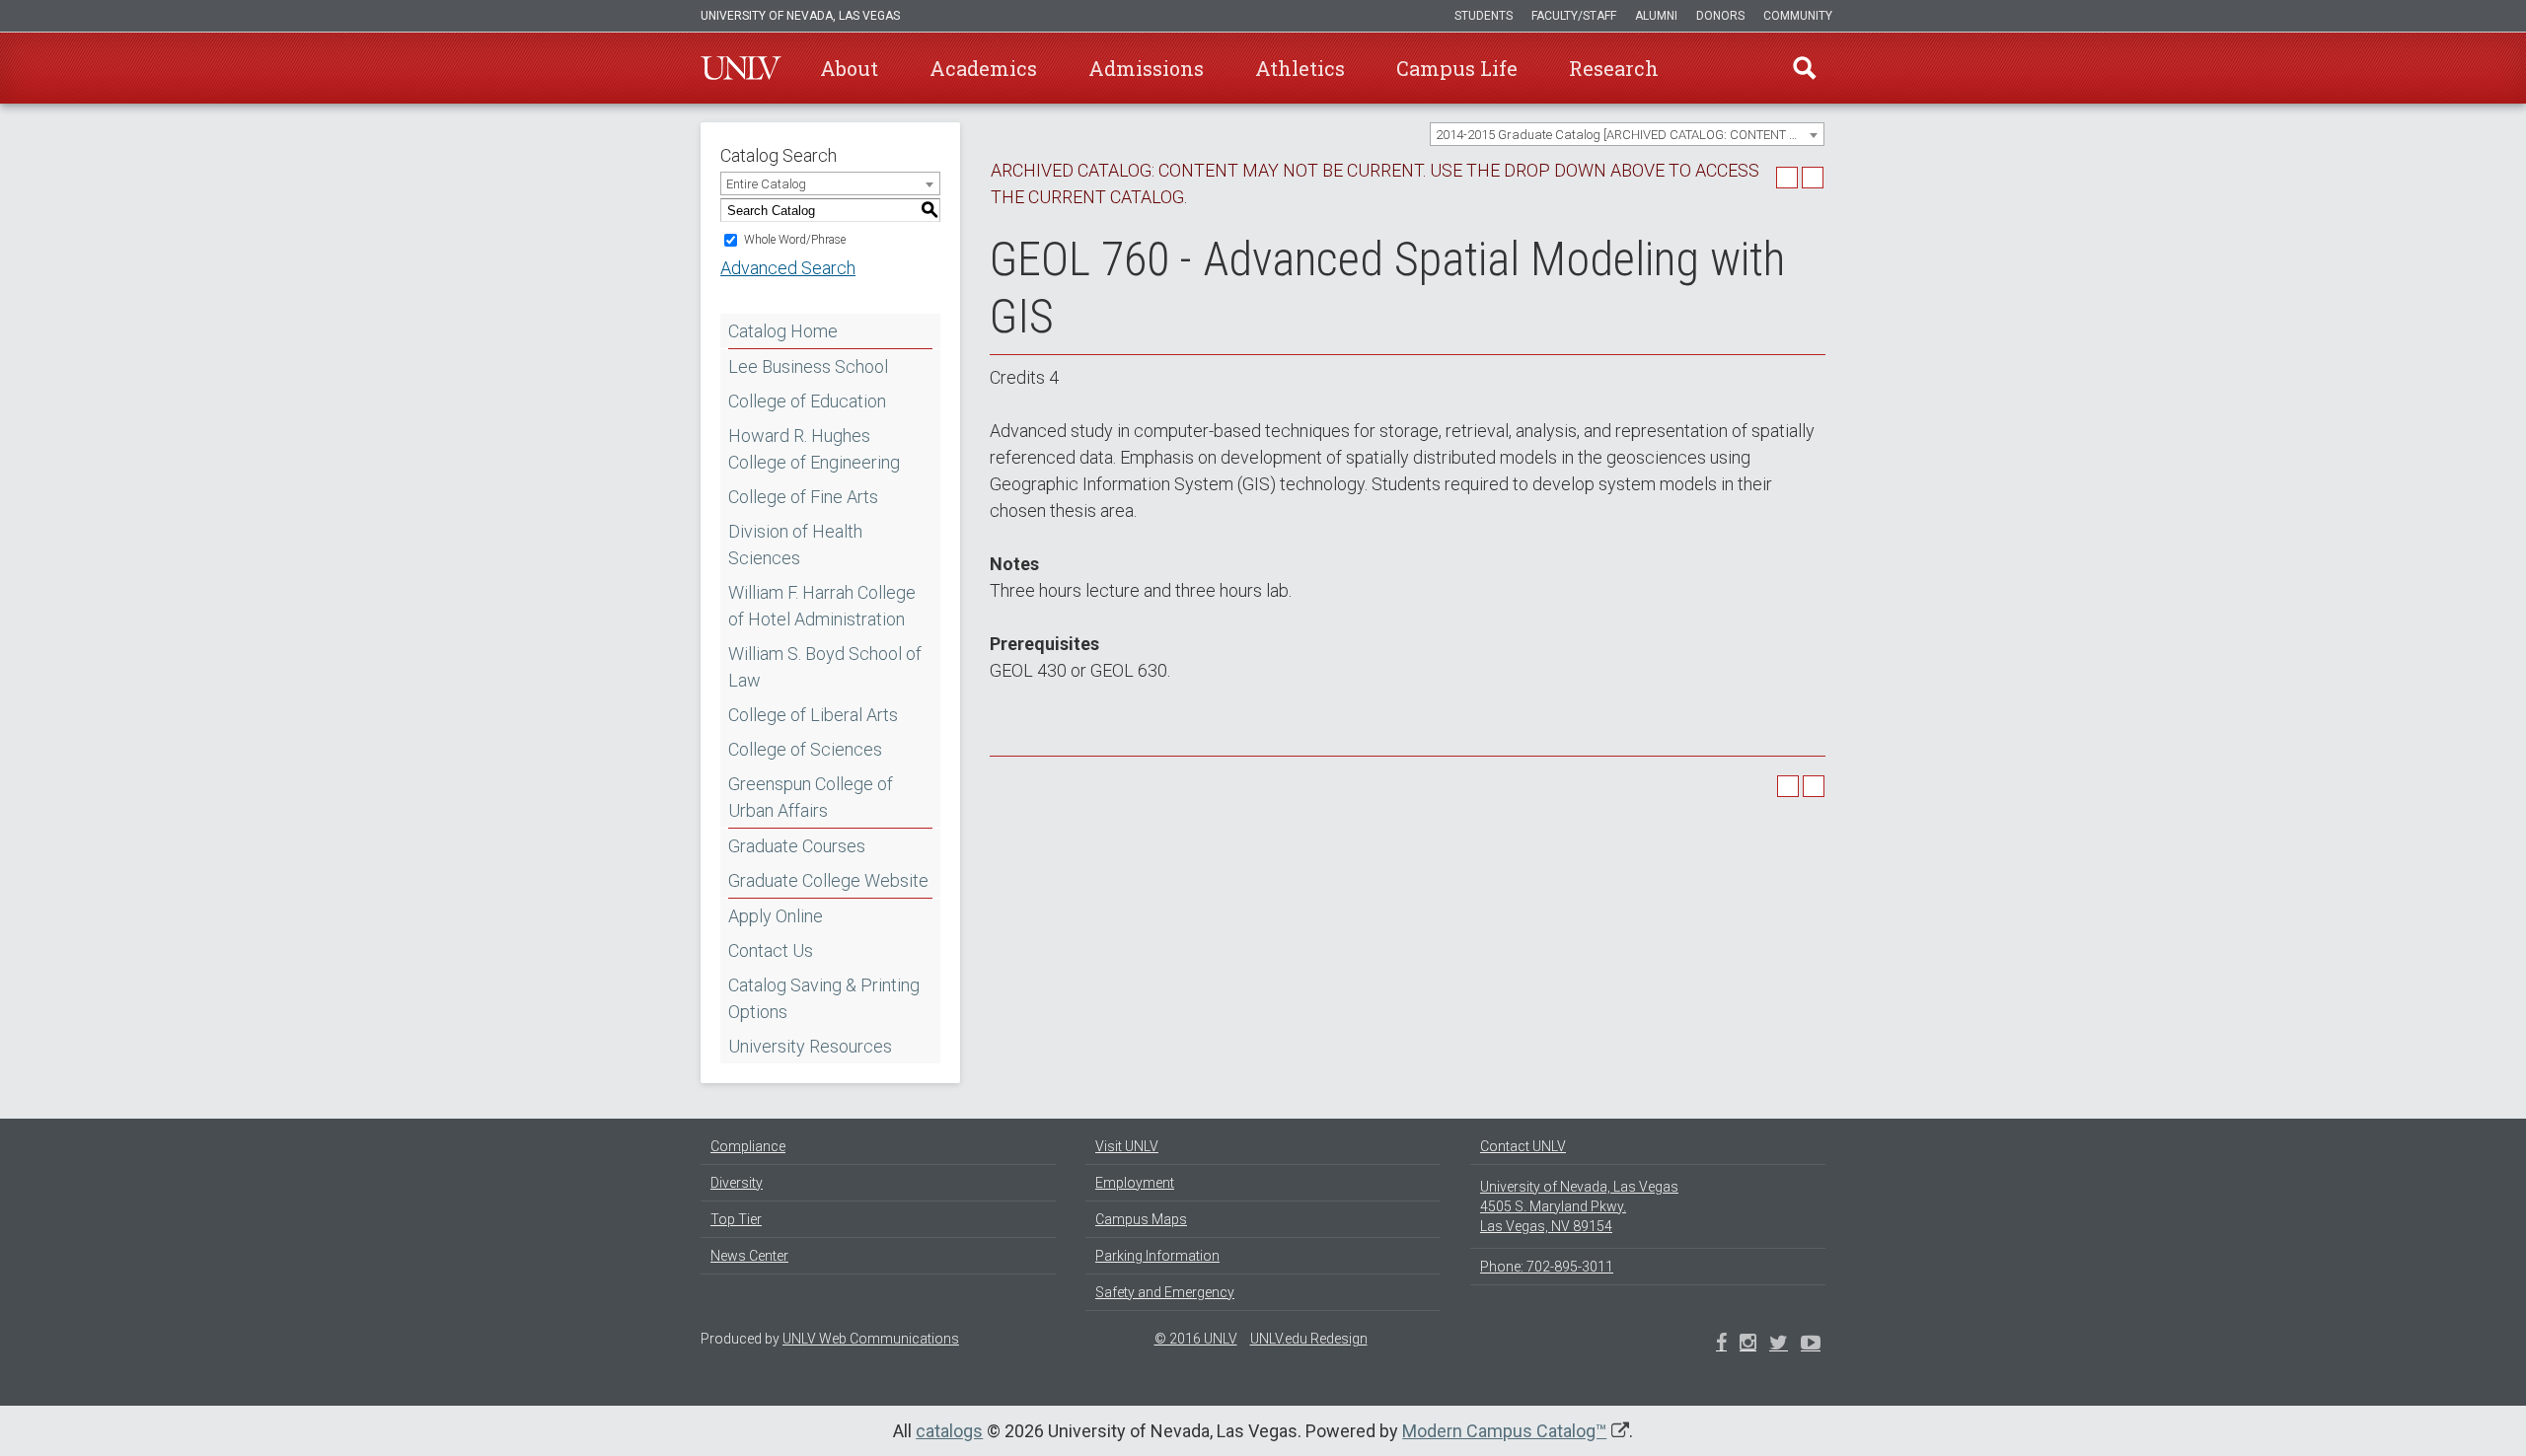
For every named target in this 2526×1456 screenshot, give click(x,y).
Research (1614, 68)
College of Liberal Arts (813, 715)
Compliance (748, 1146)
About (849, 68)
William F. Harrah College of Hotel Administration (822, 606)
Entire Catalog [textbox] (766, 184)
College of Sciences (805, 749)
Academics (983, 68)
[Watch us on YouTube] (1811, 1345)
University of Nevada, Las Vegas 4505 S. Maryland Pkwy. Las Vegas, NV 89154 (1579, 1206)
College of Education (807, 401)
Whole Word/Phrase (795, 240)
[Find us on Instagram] (1779, 1345)
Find (1805, 68)
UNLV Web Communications (871, 1339)
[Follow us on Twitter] (1748, 1345)
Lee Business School (808, 366)
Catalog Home (783, 331)
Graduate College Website (828, 880)
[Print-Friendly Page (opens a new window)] (1787, 178)
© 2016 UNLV (1196, 1339)
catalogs (949, 1431)
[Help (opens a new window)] (1813, 178)
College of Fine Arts (803, 497)
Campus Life (1457, 68)
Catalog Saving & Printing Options (824, 998)
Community (1798, 16)
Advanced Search (788, 268)
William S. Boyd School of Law (825, 667)
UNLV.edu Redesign (1309, 1339)
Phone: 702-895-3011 (1547, 1267)
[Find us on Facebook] (1721, 1345)
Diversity (737, 1183)
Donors (1720, 16)
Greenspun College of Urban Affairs (811, 797)
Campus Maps (1141, 1219)
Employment (1135, 1183)
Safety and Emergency (1165, 1292)
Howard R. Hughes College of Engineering (814, 449)
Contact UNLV (1523, 1146)
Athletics (1300, 68)
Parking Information (1157, 1256)
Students (1484, 16)
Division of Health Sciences (795, 545)
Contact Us (771, 950)
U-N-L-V (741, 68)
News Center (749, 1256)
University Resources (810, 1046)
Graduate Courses (797, 846)
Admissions (1146, 68)
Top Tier (736, 1219)
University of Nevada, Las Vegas (800, 16)
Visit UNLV (1127, 1146)
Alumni (1656, 16)
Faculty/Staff (1574, 16)
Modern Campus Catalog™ (1504, 1431)
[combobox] (1627, 134)
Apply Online (776, 916)
